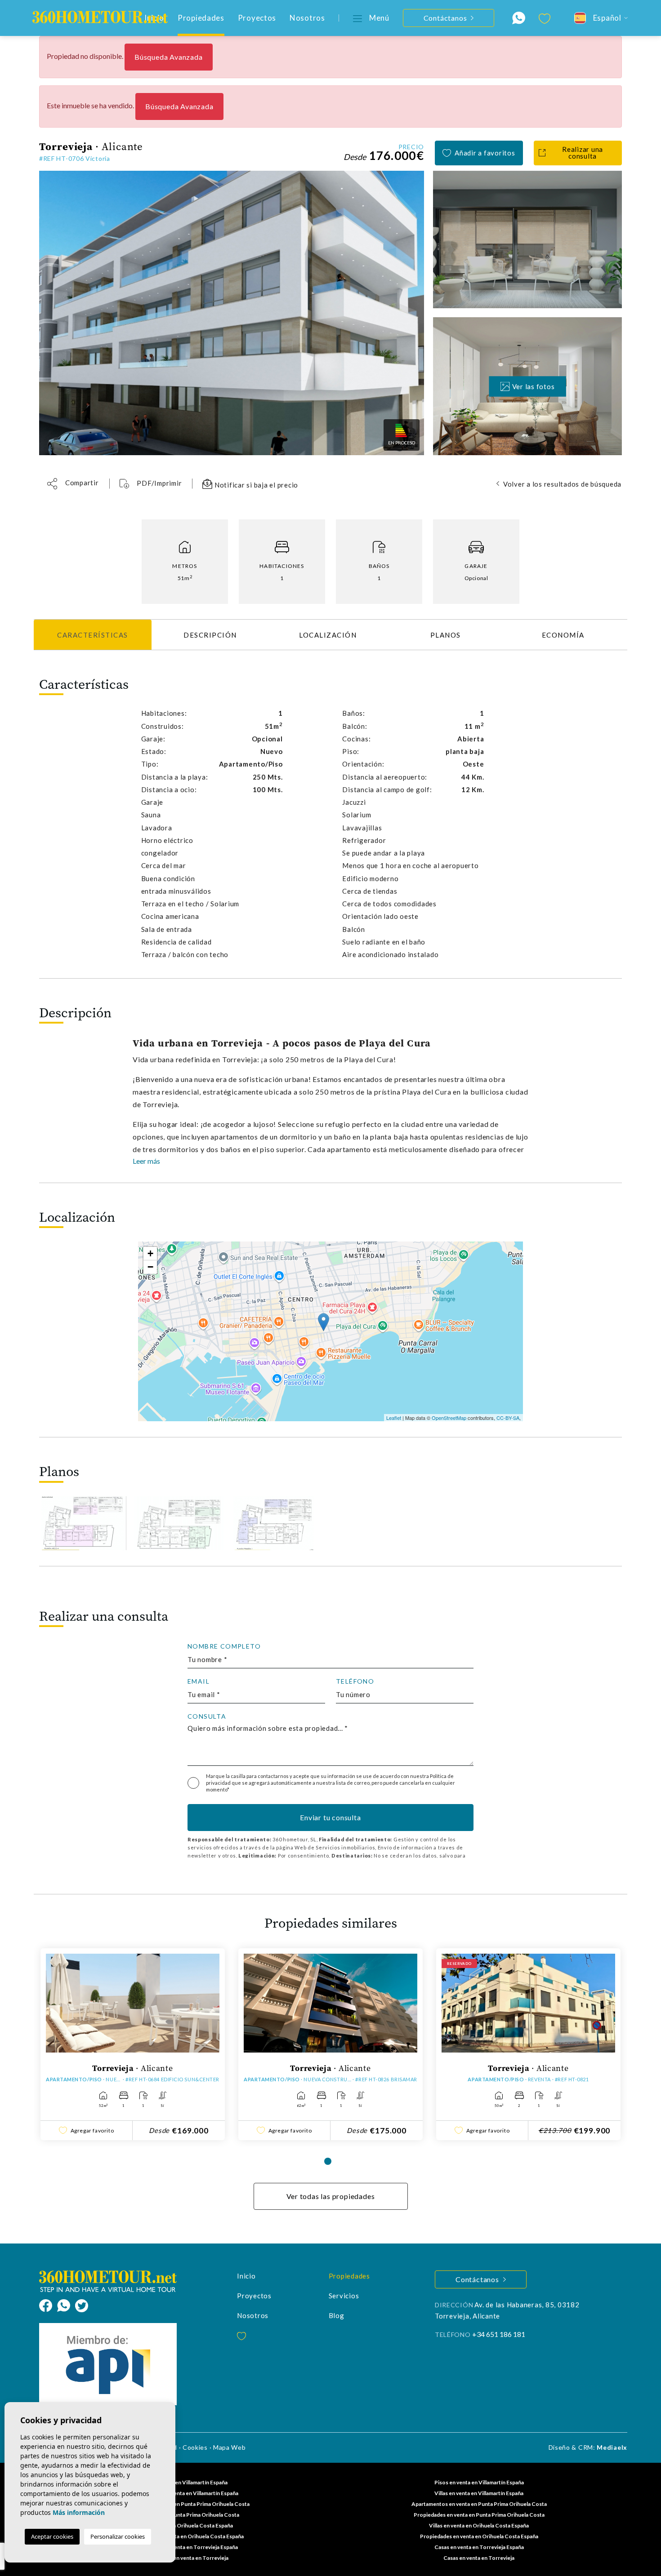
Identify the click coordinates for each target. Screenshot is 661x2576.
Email (199, 1681)
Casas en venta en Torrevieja (479, 2558)
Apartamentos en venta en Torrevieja (182, 2558)
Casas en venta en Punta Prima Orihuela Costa (182, 2515)
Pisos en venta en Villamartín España (479, 2482)
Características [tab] (93, 635)
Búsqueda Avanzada (169, 57)
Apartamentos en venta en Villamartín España (182, 2493)
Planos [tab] (446, 635)
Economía (563, 635)
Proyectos (257, 18)
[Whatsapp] (66, 2304)
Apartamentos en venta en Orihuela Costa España (182, 2536)
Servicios (344, 2296)
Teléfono (355, 1681)
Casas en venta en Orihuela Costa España (182, 2525)
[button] (73, 484)
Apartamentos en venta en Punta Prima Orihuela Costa (479, 2504)
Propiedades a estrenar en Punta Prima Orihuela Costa (182, 2504)
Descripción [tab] (210, 635)
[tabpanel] (133, 2044)
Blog (337, 2315)
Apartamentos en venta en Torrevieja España (182, 2547)
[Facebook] (48, 2304)
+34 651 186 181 (499, 2334)
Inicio (246, 2276)
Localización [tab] (328, 635)
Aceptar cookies (52, 2536)
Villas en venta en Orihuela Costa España (479, 2525)
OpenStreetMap (449, 1418)
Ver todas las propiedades (331, 2196)
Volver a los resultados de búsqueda (562, 484)
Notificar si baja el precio (255, 485)
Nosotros (307, 18)
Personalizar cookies (118, 2536)
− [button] (150, 1267)
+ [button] (150, 1253)
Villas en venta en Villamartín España (479, 2493)
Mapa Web (230, 2447)
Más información (79, 2512)
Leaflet (394, 1418)
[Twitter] (82, 2304)
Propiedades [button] (201, 18)
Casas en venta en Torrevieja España (479, 2547)
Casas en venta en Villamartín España (182, 2482)
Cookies (195, 2447)
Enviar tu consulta (330, 1817)
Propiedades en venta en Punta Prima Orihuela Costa (479, 2515)
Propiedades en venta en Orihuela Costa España (479, 2536)
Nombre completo (224, 1646)
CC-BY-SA (508, 1418)
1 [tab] (328, 2161)
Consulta (207, 1716)
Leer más (146, 1161)
